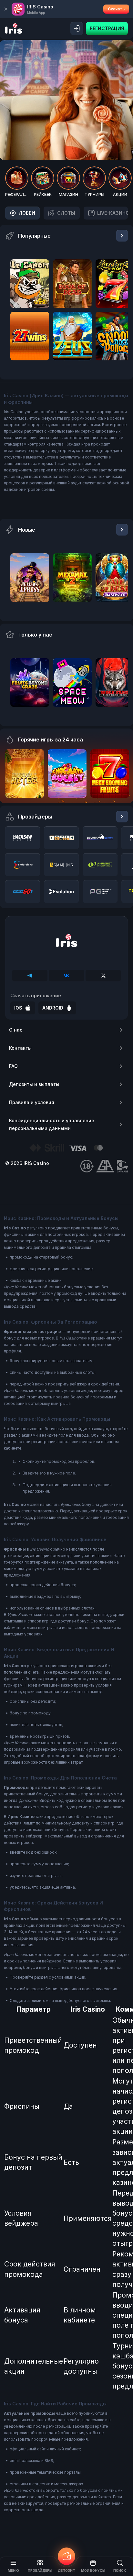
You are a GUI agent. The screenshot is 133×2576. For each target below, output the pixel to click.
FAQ (13, 1066)
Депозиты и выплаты (34, 1084)
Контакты (20, 1048)
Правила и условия (32, 1102)
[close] (6, 9)
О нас (16, 1030)
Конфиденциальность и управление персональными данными (52, 1124)
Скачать (116, 9)
